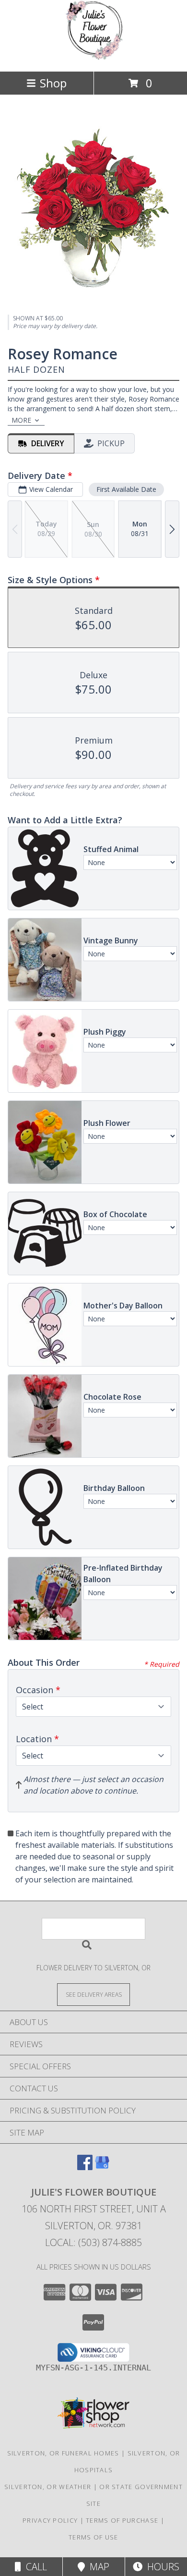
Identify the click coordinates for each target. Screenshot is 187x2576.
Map (97, 2567)
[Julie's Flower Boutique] (93, 57)
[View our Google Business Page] (102, 2167)
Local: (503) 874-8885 (93, 2242)
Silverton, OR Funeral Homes (63, 2453)
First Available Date (126, 489)
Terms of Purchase (122, 2520)
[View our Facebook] (85, 2167)
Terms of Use (93, 2537)
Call (34, 2567)
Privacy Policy (50, 2520)
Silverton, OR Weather (48, 2487)
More (21, 420)
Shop (53, 83)
